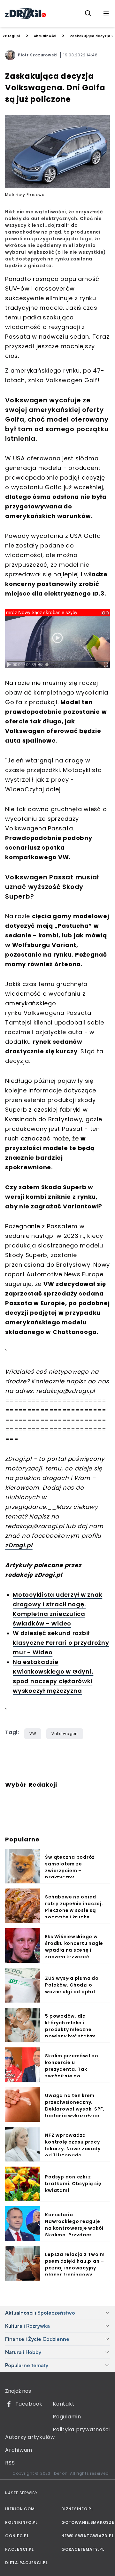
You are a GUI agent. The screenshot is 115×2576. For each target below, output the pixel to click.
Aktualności (45, 36)
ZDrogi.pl (11, 36)
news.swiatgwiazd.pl (86, 2536)
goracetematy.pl (83, 2549)
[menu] (106, 13)
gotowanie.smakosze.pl (86, 2522)
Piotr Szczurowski (38, 55)
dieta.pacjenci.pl (27, 2563)
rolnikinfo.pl (21, 2522)
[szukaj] (88, 13)
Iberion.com (20, 2509)
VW (33, 1734)
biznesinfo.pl (77, 2509)
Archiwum (19, 2450)
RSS (10, 2463)
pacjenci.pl (19, 2549)
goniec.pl (17, 2536)
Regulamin (67, 2417)
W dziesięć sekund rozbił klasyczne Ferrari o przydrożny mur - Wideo (61, 1643)
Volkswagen (65, 1734)
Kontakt (64, 2404)
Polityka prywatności (81, 2429)
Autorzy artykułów (30, 2437)
